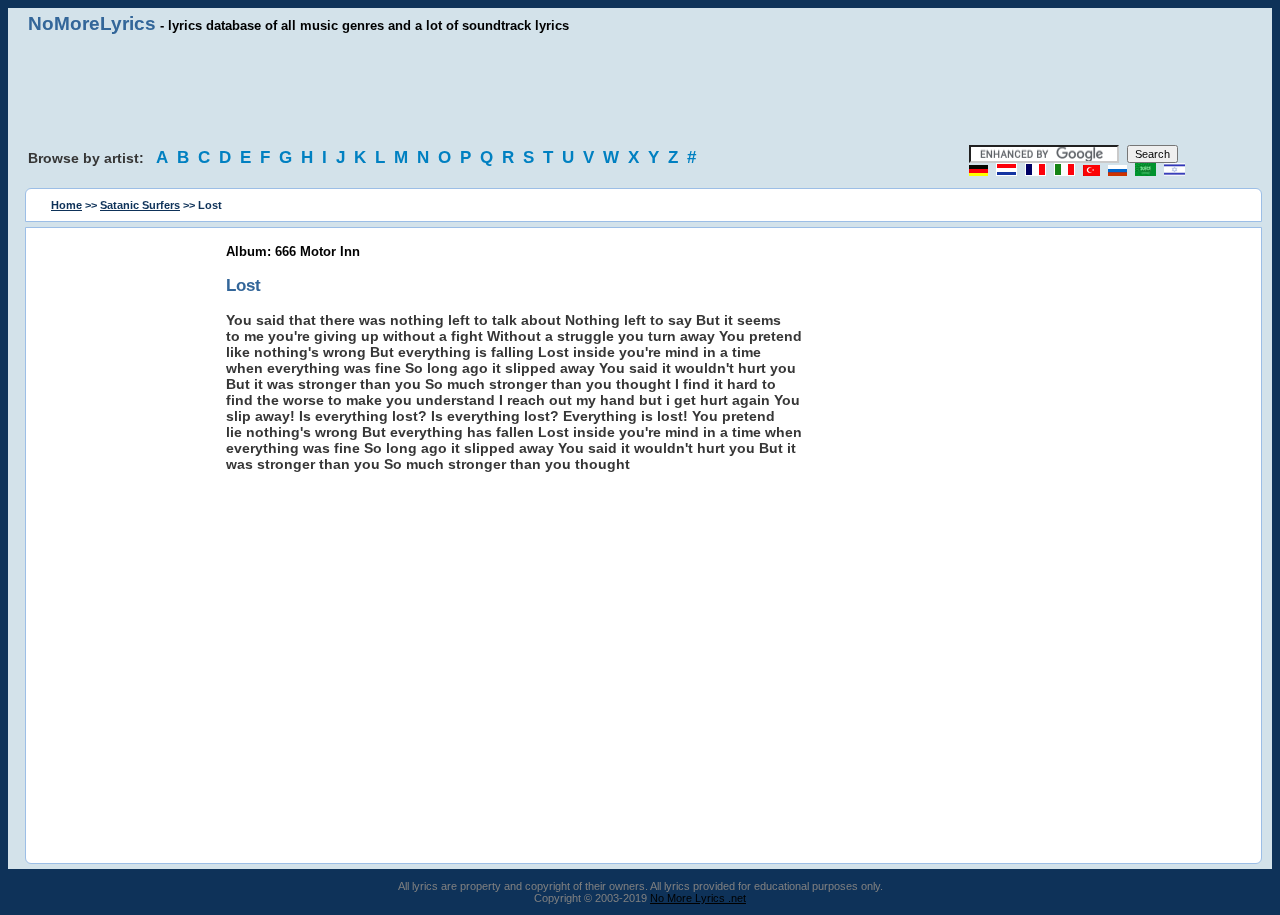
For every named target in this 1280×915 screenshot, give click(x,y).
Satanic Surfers (140, 205)
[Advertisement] (640, 90)
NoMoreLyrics (92, 23)
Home (66, 205)
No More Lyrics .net (698, 898)
